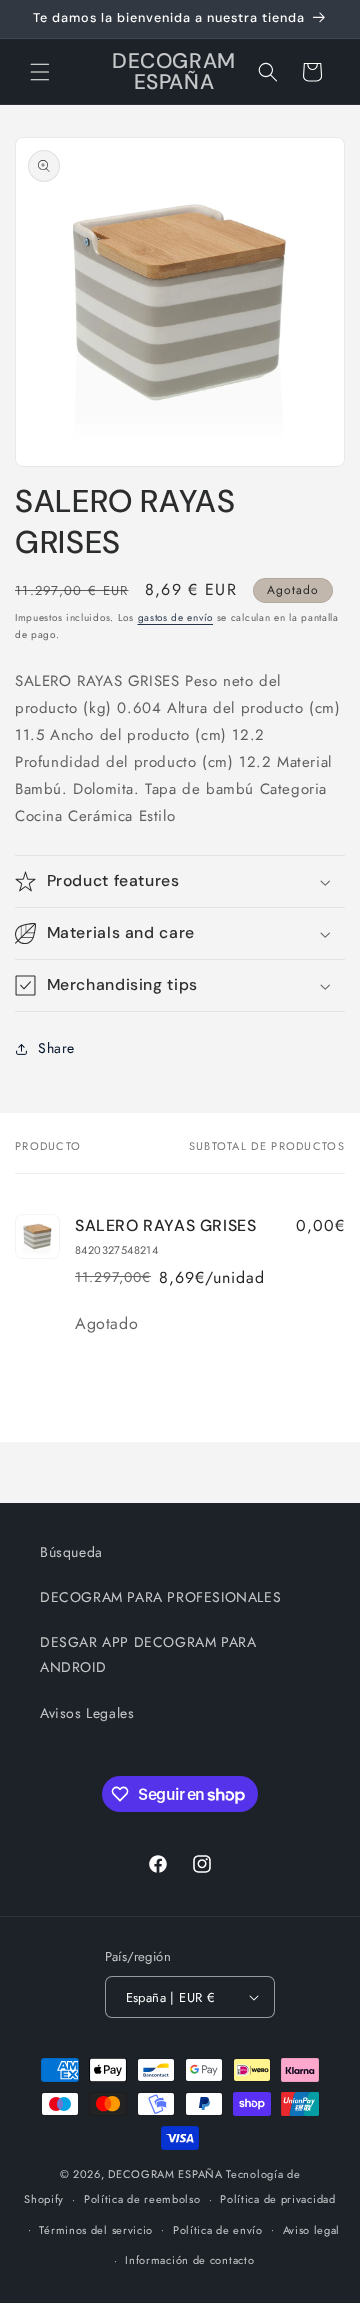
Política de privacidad (277, 2199)
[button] (40, 72)
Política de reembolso (142, 2199)
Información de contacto (189, 2260)
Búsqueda (71, 1552)
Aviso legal (312, 2230)
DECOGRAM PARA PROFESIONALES (160, 1597)
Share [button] (56, 1048)
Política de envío (218, 2230)
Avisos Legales (87, 1713)
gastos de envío (176, 617)
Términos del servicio (96, 2230)
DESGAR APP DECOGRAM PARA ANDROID (148, 1654)
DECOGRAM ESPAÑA (165, 2174)
